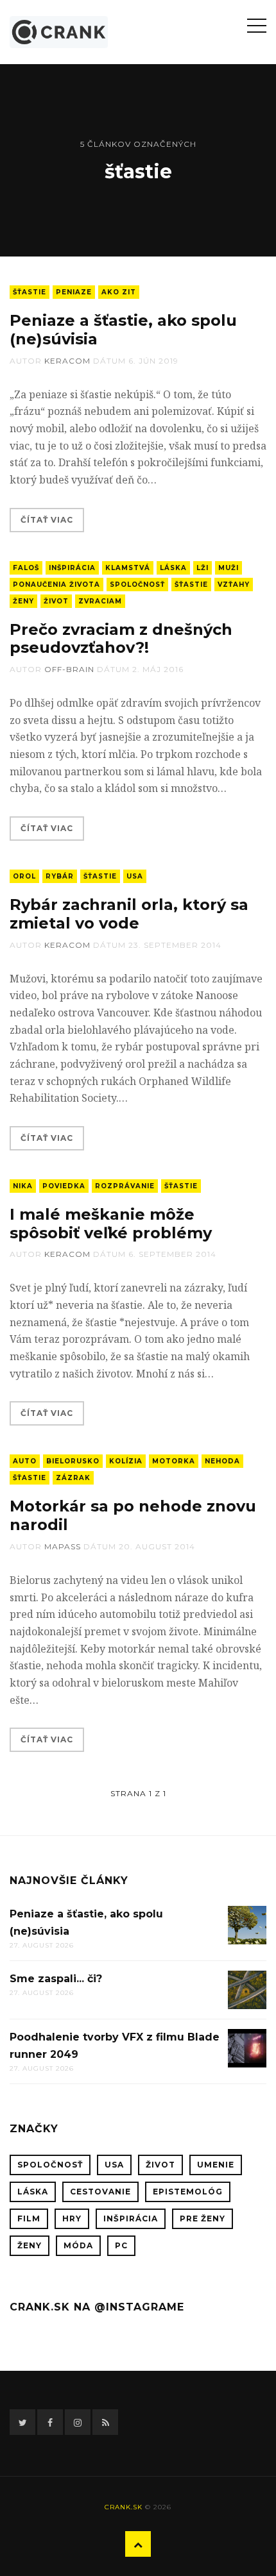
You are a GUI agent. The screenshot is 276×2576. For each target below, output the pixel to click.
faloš (26, 568)
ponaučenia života (56, 585)
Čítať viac (47, 520)
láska (173, 568)
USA (135, 876)
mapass (63, 1546)
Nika (23, 1186)
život (56, 601)
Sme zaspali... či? (56, 1979)
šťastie (30, 292)
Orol (24, 876)
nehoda (222, 1461)
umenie (216, 2165)
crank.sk (124, 2507)
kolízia (126, 1461)
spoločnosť (137, 585)
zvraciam (100, 601)
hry (72, 2218)
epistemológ (188, 2192)
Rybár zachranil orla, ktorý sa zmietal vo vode (129, 914)
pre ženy (203, 2218)
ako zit (119, 292)
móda (78, 2245)
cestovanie (100, 2192)
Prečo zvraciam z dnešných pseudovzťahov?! (121, 639)
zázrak (73, 1478)
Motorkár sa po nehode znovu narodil (133, 1515)
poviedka (64, 1186)
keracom (67, 361)
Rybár (60, 876)
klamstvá (128, 568)
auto (25, 1461)
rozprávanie (125, 1186)
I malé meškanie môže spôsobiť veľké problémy (111, 1224)
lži (203, 568)
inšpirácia (72, 568)
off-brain (69, 669)
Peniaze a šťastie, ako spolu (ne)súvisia (123, 330)
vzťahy (234, 585)
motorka (174, 1461)
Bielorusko (73, 1461)
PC (121, 2245)
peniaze (74, 292)
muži (229, 568)
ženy (23, 601)
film (29, 2218)
